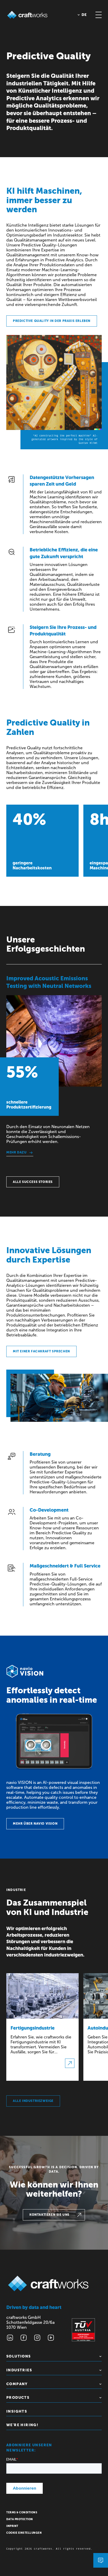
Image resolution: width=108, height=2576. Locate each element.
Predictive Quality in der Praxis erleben (52, 321)
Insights (17, 2411)
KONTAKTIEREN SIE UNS (49, 2215)
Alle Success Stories (33, 1182)
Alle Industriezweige (33, 2101)
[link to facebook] (24, 2338)
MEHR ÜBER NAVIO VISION (35, 1824)
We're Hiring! (22, 2425)
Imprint (12, 2526)
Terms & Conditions (22, 2513)
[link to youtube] (51, 2338)
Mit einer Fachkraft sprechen (41, 1351)
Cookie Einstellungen (24, 2533)
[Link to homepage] (27, 15)
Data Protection (20, 2519)
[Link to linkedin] (10, 2338)
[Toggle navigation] (99, 15)
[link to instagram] (37, 2338)
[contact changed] (101, 2560)
